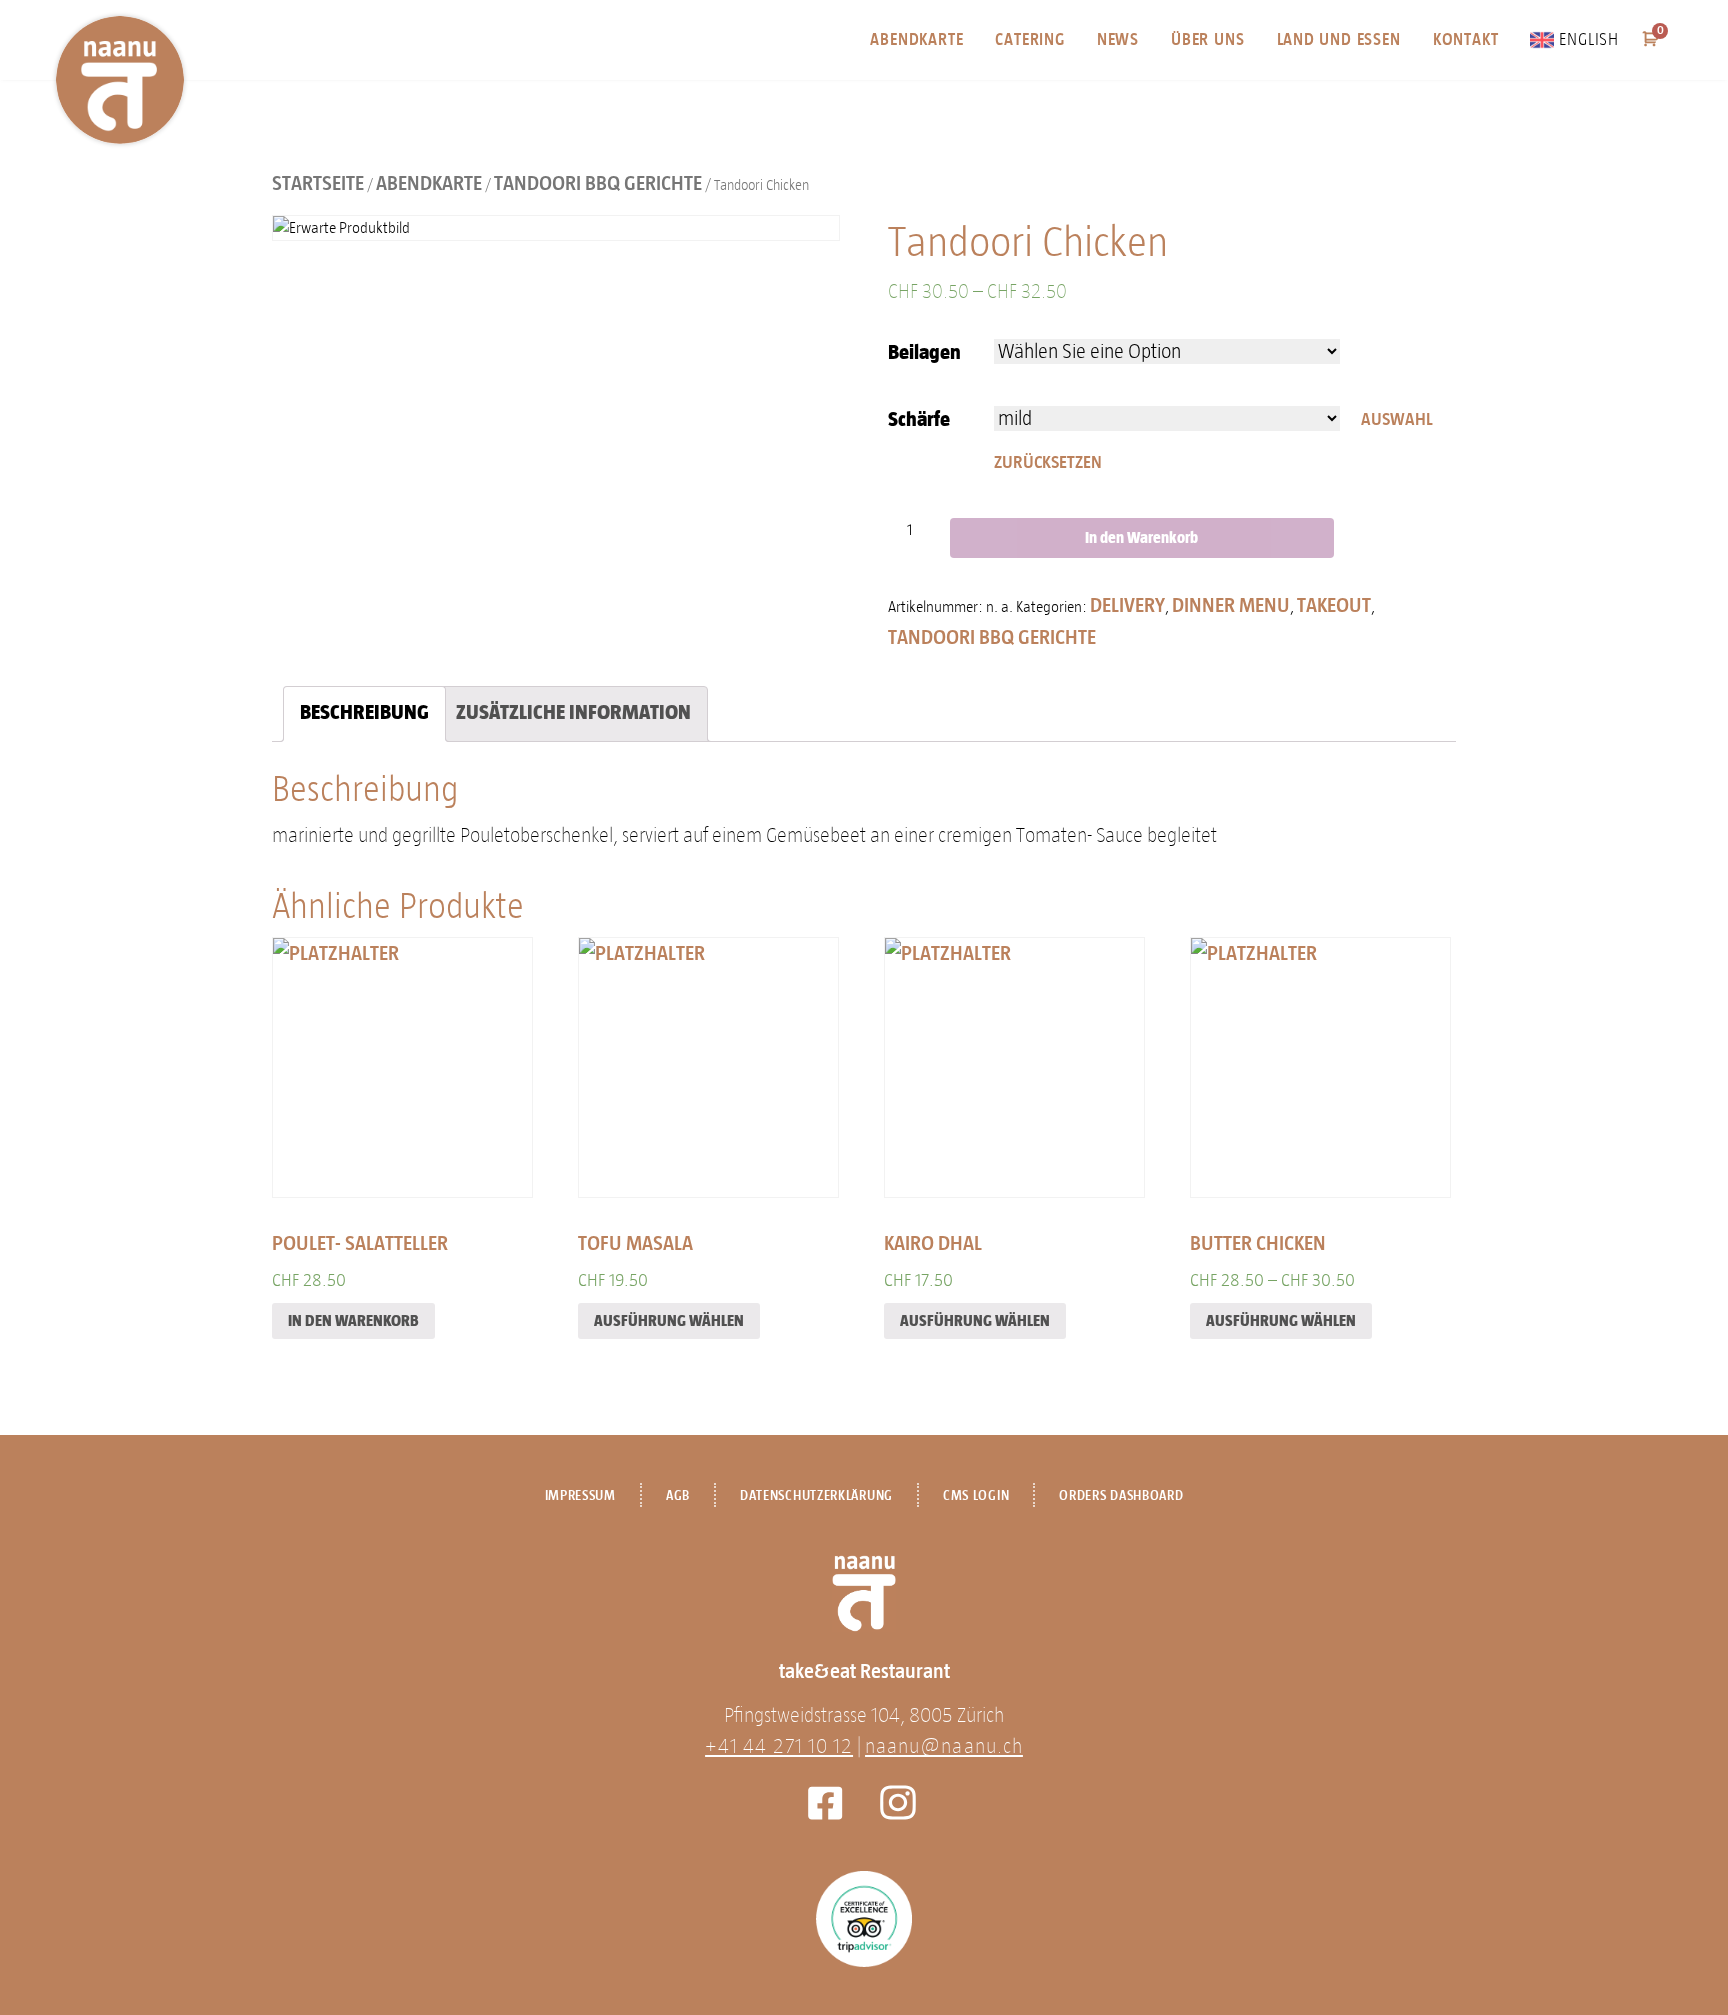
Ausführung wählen (669, 1320)
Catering (1029, 39)
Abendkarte (916, 39)
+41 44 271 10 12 (779, 1746)
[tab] (364, 714)
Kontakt (1466, 39)
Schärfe (919, 419)
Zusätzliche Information (573, 712)
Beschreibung (364, 712)
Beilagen (924, 352)
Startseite (318, 183)
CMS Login (976, 1495)
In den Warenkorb (1141, 537)
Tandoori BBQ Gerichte (598, 183)
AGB (678, 1495)
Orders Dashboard (1121, 1495)
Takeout (1334, 605)
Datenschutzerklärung (816, 1495)
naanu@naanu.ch (944, 1746)
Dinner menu (1231, 605)
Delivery (1127, 605)
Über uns (1207, 39)
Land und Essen (1339, 39)
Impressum (580, 1495)
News (1118, 39)
